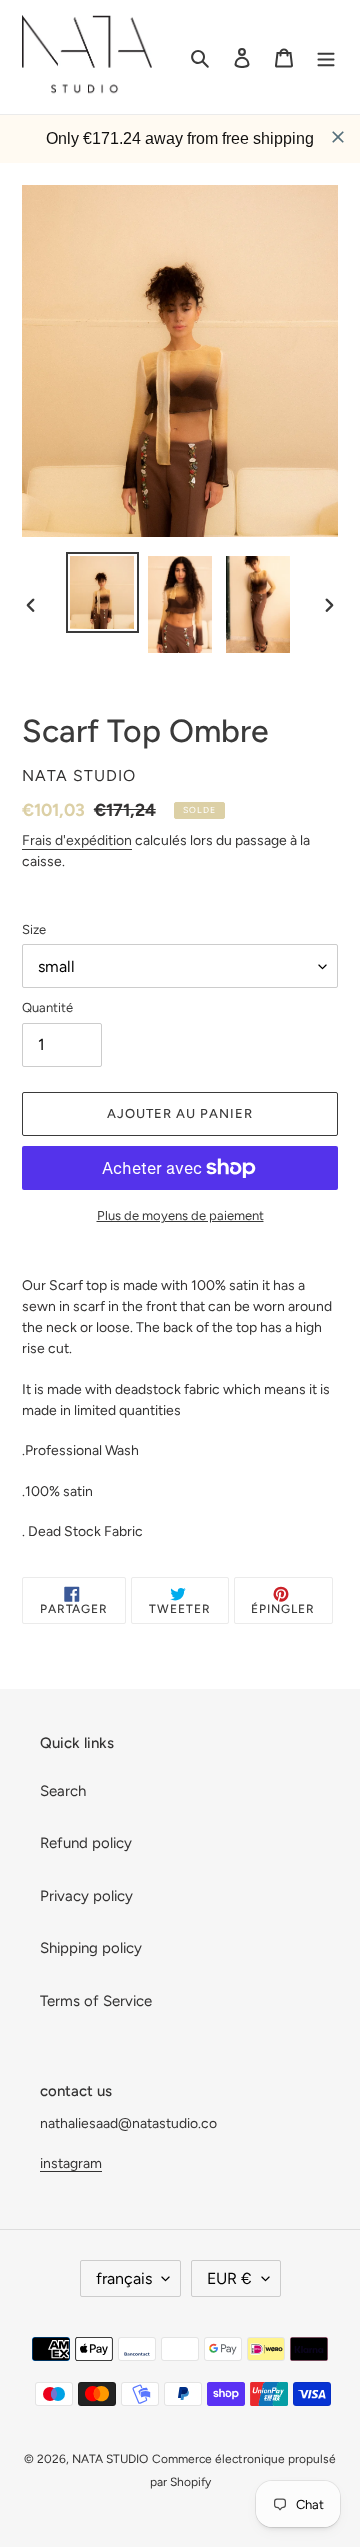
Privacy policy (86, 1896)
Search (63, 1791)
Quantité (47, 1007)
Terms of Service (96, 2001)
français (124, 2278)
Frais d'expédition (77, 840)
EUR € (229, 2278)
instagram (71, 2163)
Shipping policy (91, 1948)
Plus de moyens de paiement (180, 1215)
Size (34, 929)
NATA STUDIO (110, 2459)
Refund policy (86, 1843)
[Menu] (326, 57)
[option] (102, 592)
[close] (338, 137)
